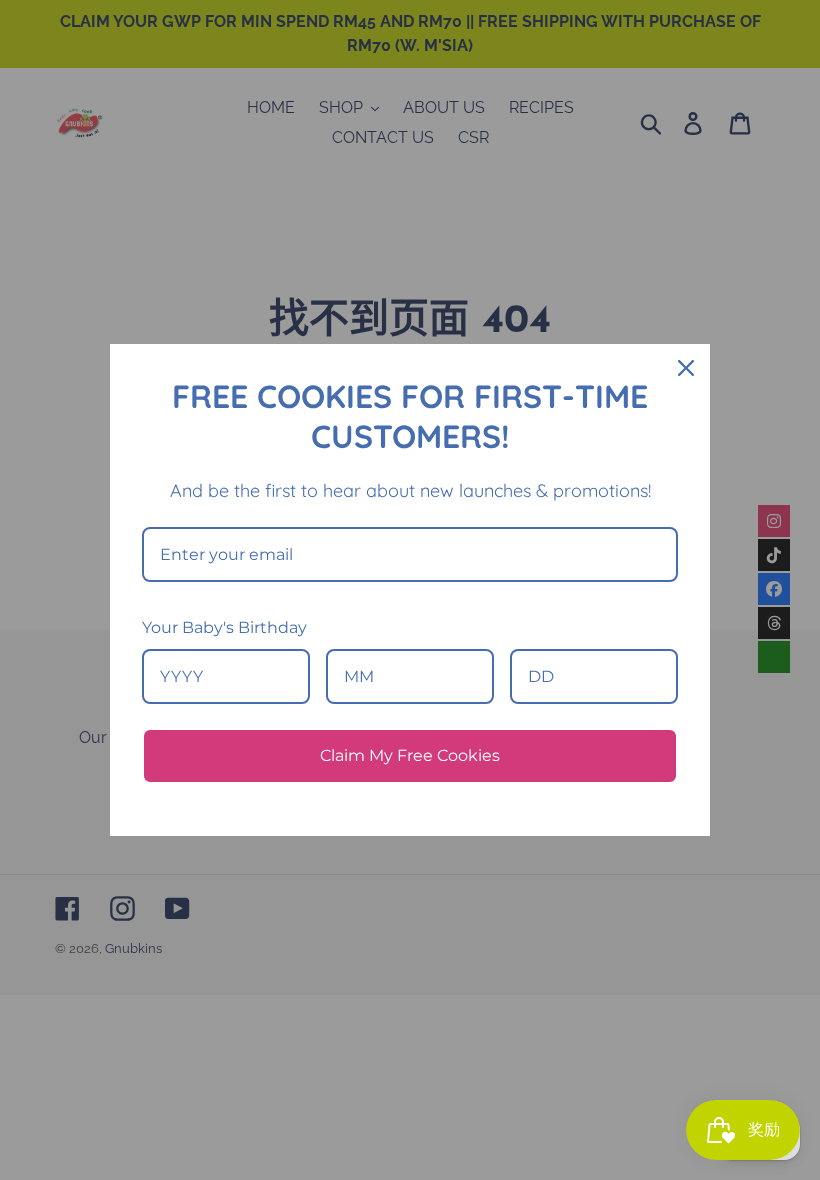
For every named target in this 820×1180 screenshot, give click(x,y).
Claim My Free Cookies (410, 755)
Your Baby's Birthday (224, 627)
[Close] (686, 368)
